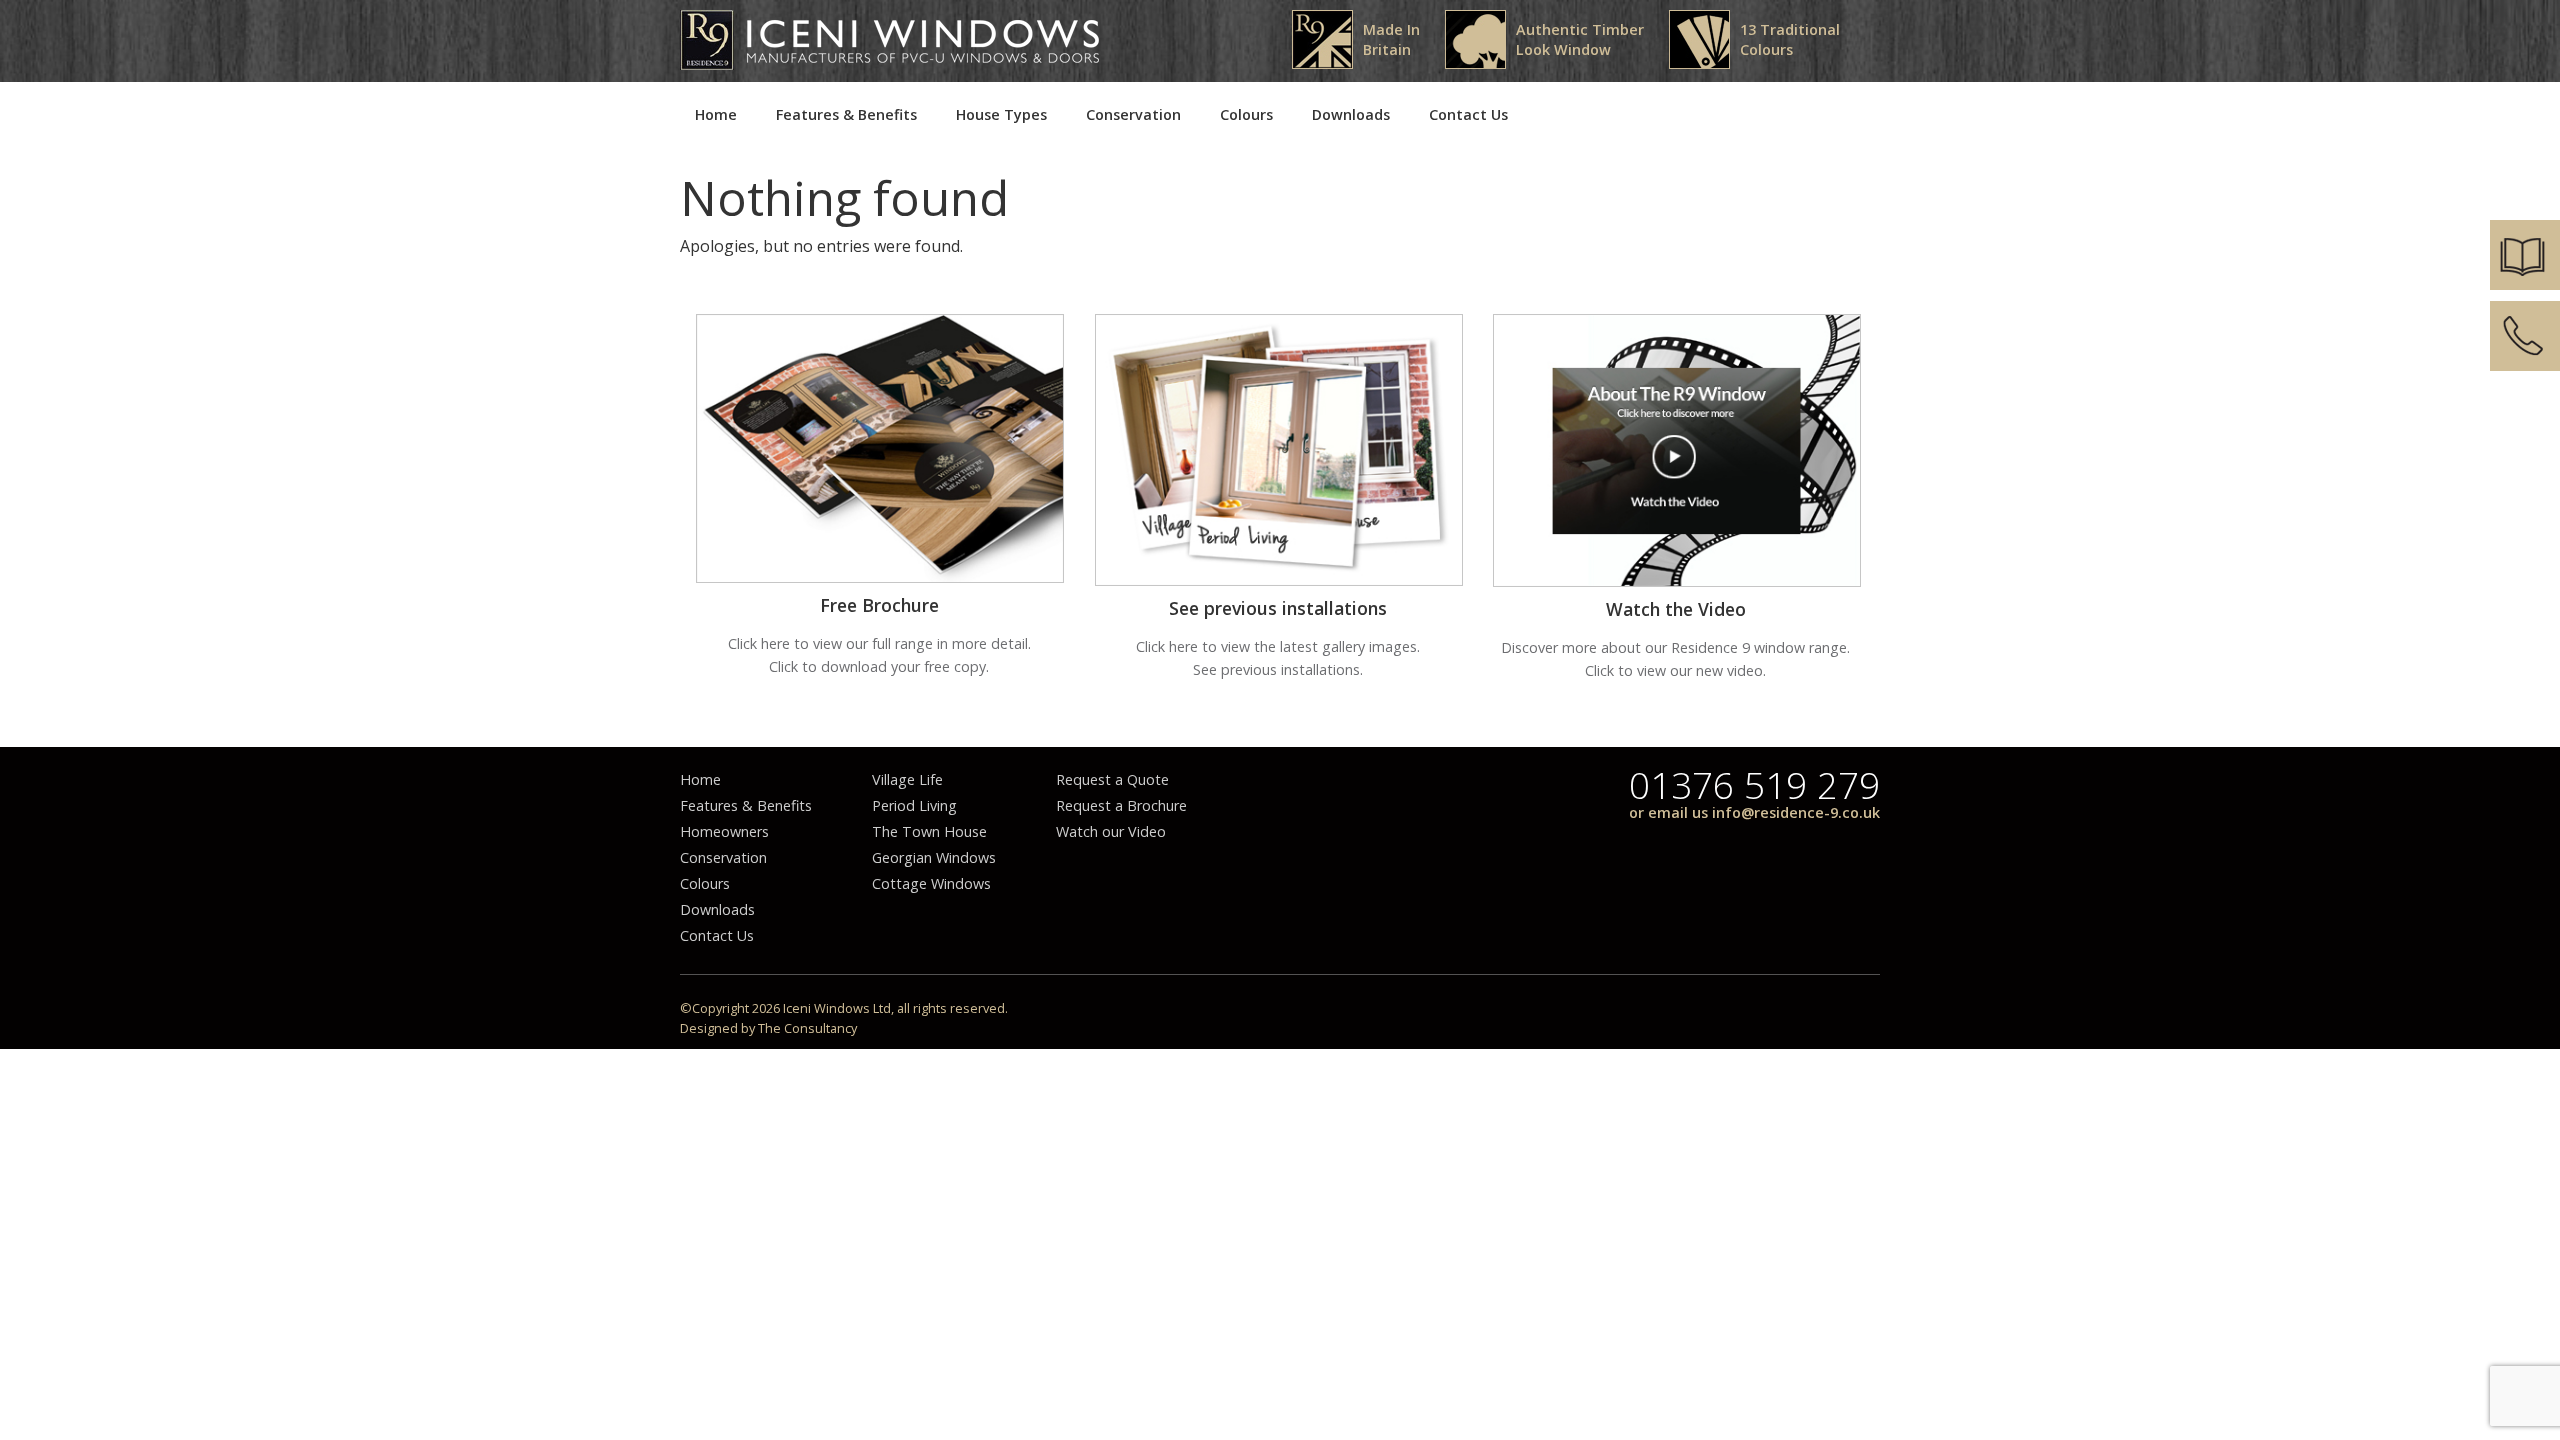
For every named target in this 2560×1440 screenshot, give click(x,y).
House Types (1001, 114)
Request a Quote (1112, 779)
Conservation (1133, 114)
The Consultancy (807, 1028)
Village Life (907, 779)
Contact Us (1468, 114)
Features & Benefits (846, 114)
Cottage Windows (931, 883)
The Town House (929, 831)
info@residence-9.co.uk (1796, 812)
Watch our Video (1111, 831)
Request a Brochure (1121, 805)
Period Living (914, 805)
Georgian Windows (934, 857)
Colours (1246, 114)
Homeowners (724, 831)
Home (716, 114)
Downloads (1351, 114)
